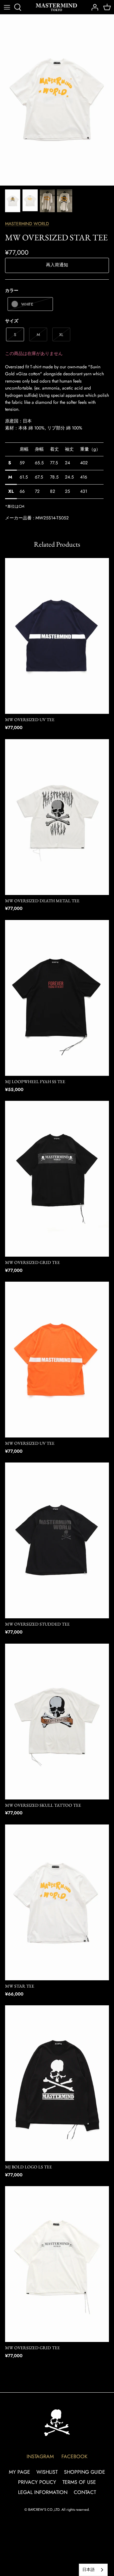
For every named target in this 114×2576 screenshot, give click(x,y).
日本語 (89, 2570)
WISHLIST (47, 2472)
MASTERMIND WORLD (27, 224)
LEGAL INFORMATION (43, 2492)
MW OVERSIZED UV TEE (30, 720)
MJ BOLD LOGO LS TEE (28, 2167)
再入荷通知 (57, 265)
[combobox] (93, 2570)
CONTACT (85, 2492)
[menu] (7, 7)
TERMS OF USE (79, 2482)
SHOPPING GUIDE (85, 2472)
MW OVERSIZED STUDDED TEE (37, 1624)
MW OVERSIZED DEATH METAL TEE (42, 901)
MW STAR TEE (20, 1986)
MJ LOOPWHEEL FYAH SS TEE (35, 1082)
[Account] (93, 7)
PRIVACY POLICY (37, 2482)
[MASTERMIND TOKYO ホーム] (57, 2423)
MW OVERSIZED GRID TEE (32, 1262)
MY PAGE (19, 2472)
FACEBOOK (74, 2456)
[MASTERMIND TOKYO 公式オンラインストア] (56, 7)
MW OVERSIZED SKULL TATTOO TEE (43, 1805)
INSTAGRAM (40, 2456)
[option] (57, 100)
